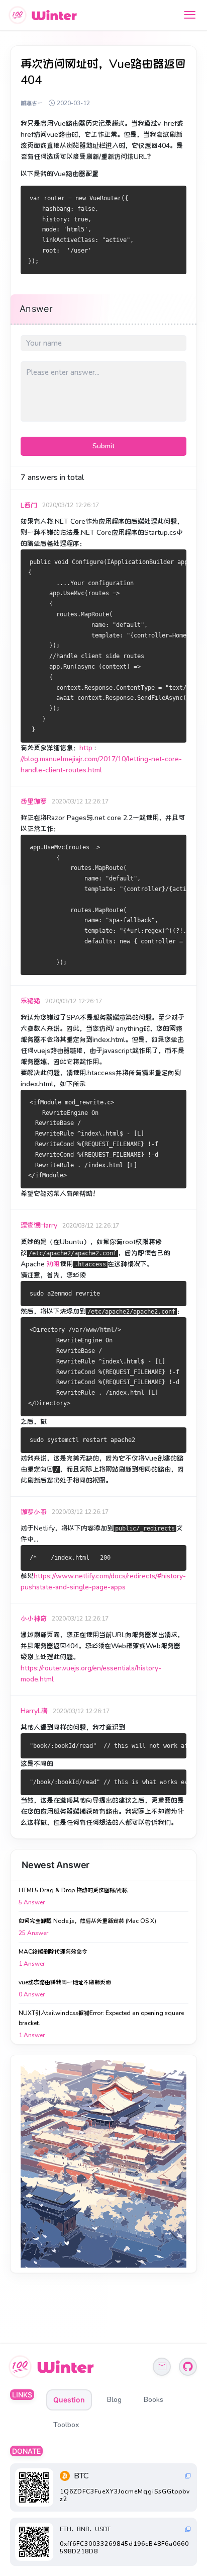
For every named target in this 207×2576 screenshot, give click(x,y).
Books (153, 2400)
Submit (103, 446)
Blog (114, 2400)
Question (69, 2400)
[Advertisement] (103, 2164)
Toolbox (66, 2425)
